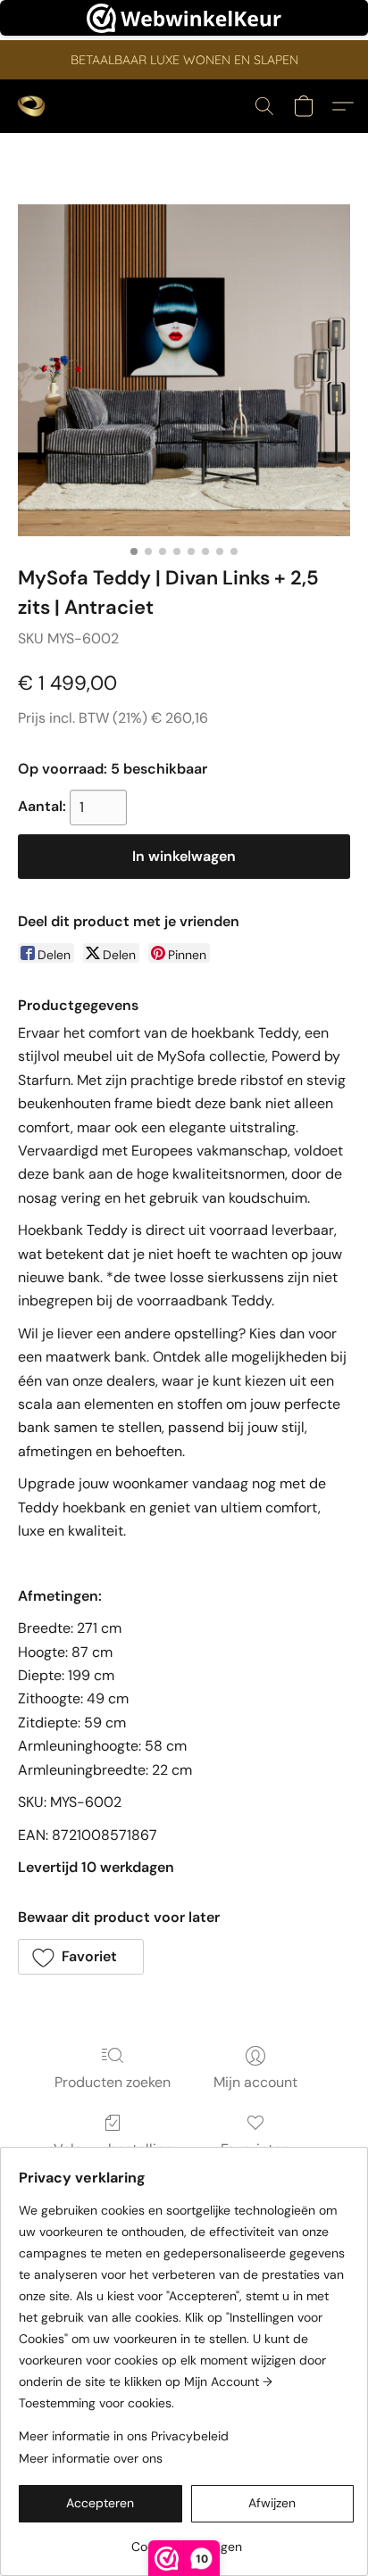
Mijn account (255, 2082)
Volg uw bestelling (113, 2149)
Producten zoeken (113, 2082)
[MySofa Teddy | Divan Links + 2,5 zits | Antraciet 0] (184, 370)
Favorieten (255, 2149)
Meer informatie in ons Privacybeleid (124, 2436)
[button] (32, 106)
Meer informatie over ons (91, 2458)
